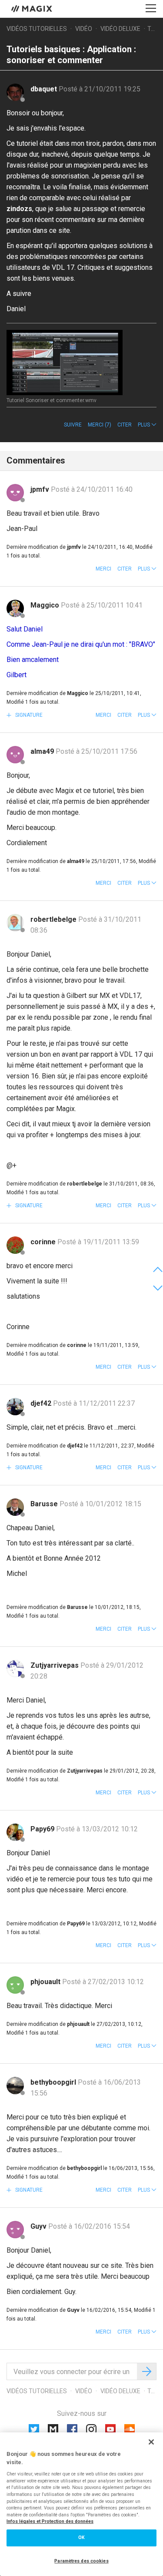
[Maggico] (15, 608)
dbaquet (45, 89)
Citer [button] (125, 425)
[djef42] (15, 1407)
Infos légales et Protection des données (50, 2521)
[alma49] (15, 755)
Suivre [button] (73, 425)
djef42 (42, 1403)
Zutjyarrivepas (55, 1665)
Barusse (45, 1504)
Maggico (46, 605)
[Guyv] (15, 2230)
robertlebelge (54, 919)
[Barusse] (15, 1507)
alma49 (43, 751)
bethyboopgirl (54, 2082)
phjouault (46, 1982)
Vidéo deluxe (120, 29)
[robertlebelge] (15, 923)
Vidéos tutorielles (37, 29)
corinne (44, 1242)
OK (81, 2537)
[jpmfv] (15, 493)
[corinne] (15, 1245)
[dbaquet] (15, 92)
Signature (28, 715)
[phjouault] (15, 1985)
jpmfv (41, 489)
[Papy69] (15, 1832)
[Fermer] (151, 2442)
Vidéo (84, 29)
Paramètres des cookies (81, 2561)
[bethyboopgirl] (15, 2086)
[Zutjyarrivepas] (15, 1669)
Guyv (39, 2226)
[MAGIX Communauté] (32, 8)
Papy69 (43, 1829)
